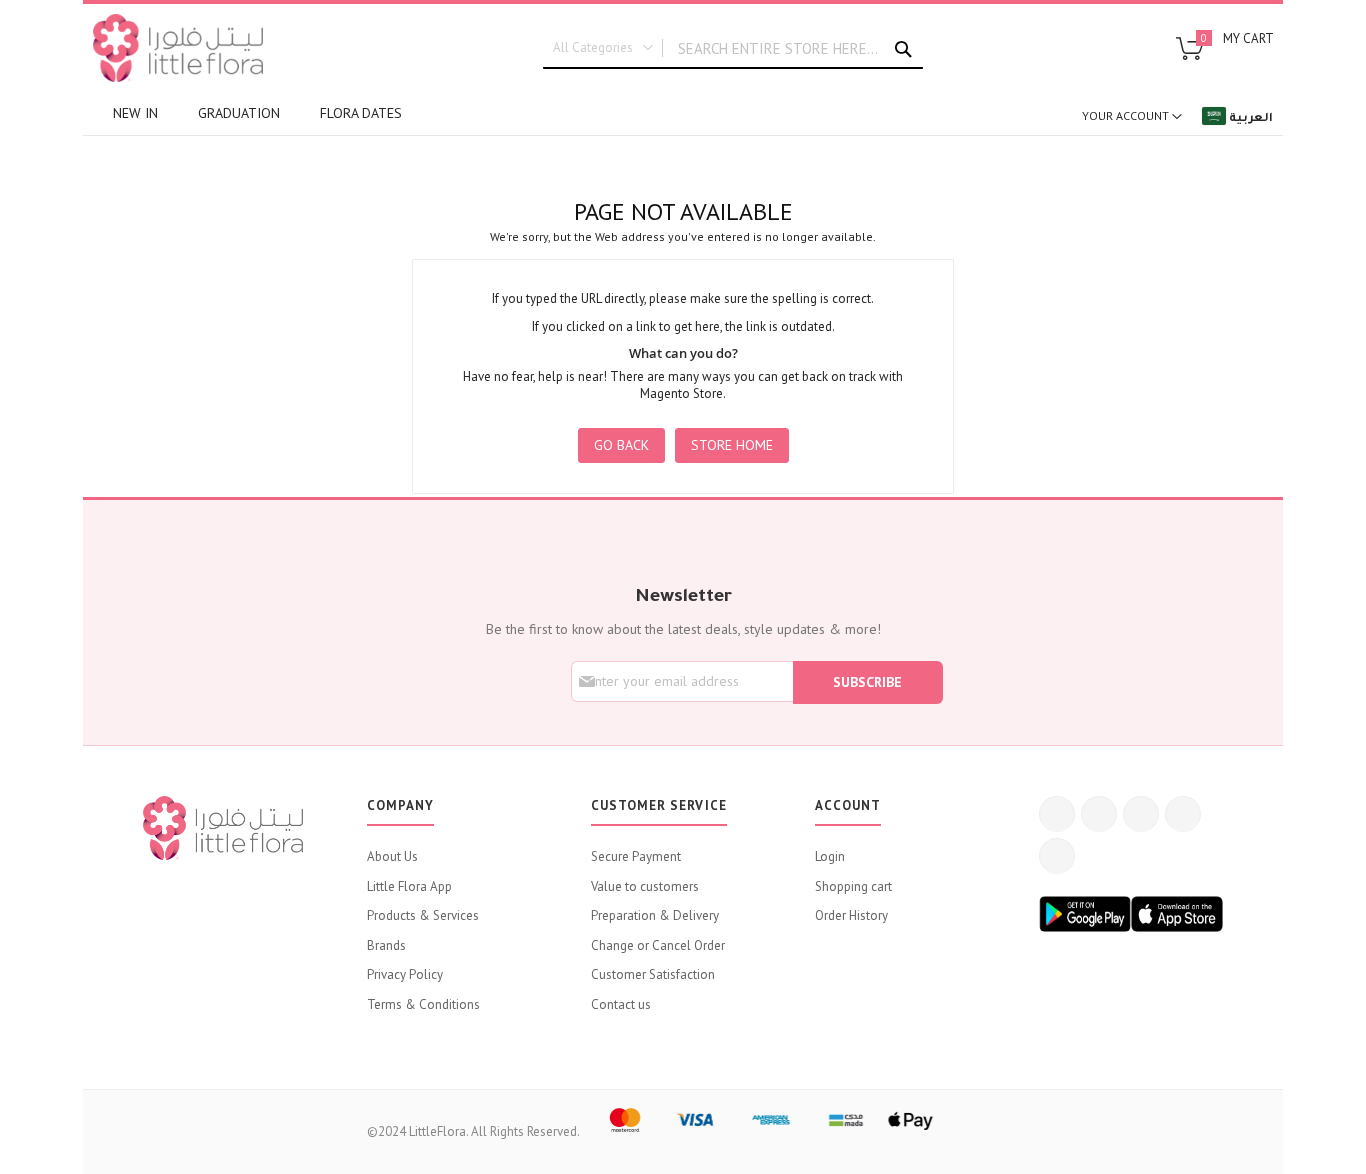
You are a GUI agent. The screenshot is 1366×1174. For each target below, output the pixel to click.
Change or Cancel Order (658, 945)
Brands (386, 945)
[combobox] (733, 49)
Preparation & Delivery (655, 915)
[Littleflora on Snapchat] (1057, 856)
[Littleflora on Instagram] (1141, 814)
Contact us (621, 1004)
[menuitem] (135, 113)
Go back (621, 445)
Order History (851, 915)
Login (830, 856)
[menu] (483, 113)
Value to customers (645, 886)
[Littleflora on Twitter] (1099, 814)
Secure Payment (636, 856)
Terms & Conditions (423, 1004)
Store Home (732, 445)
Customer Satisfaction (653, 974)
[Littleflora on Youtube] (1183, 814)
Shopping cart (853, 886)
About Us (392, 856)
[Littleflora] (178, 48)
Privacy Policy (405, 974)
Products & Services (423, 915)
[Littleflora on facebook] (1057, 814)
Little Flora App (409, 886)
